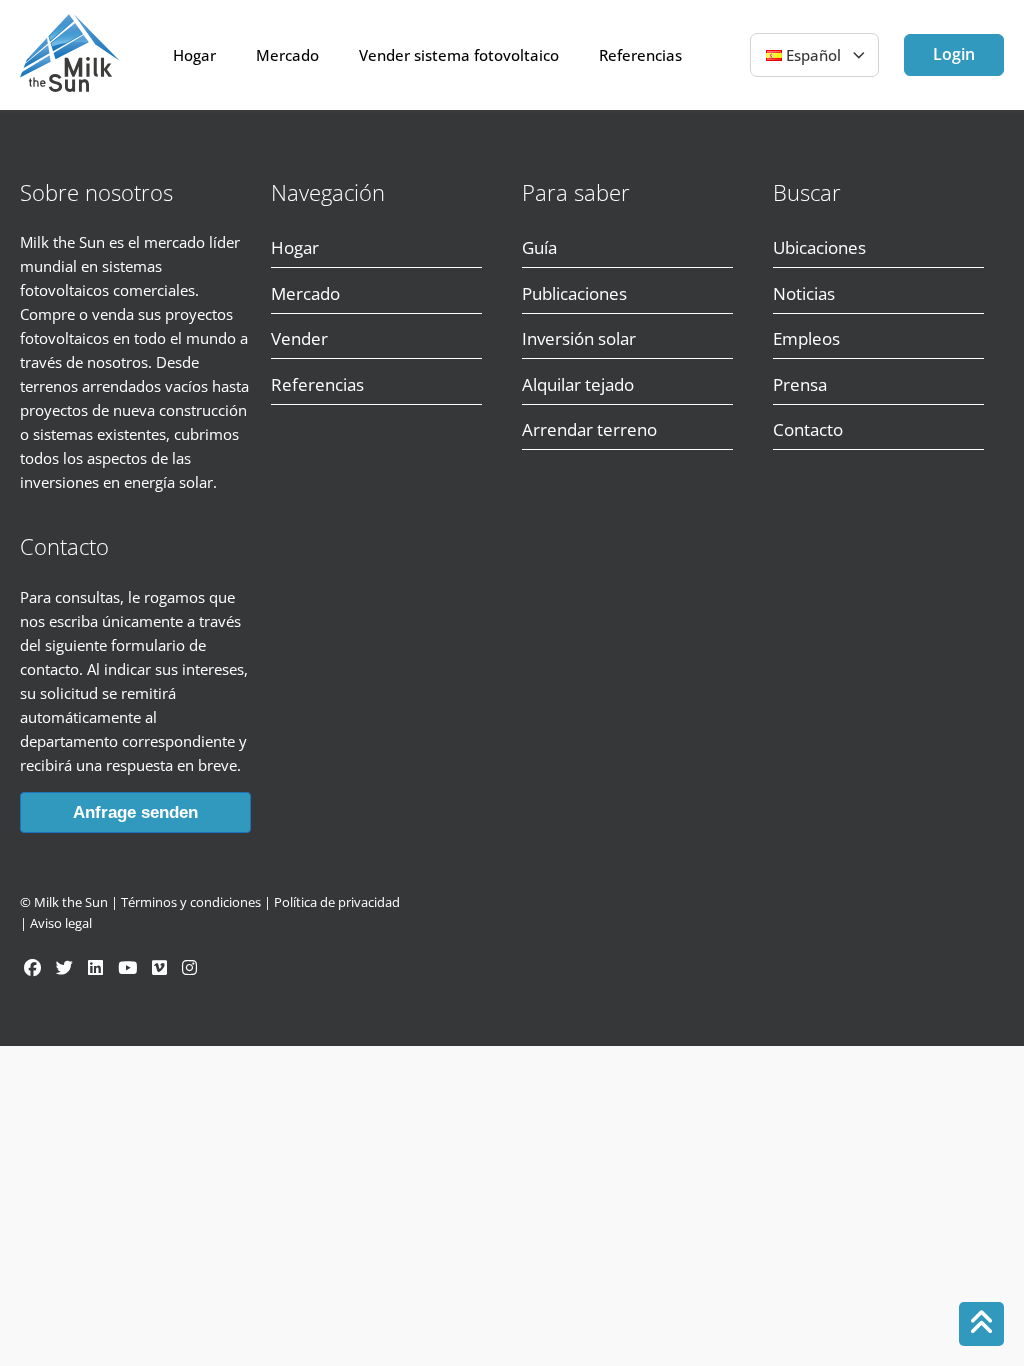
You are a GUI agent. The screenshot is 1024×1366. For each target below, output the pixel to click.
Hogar (194, 55)
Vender (299, 338)
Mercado (287, 55)
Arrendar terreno (589, 429)
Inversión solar (579, 338)
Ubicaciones (819, 247)
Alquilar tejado (578, 384)
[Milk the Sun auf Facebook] (32, 967)
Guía (539, 247)
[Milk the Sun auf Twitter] (64, 967)
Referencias (640, 55)
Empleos (806, 338)
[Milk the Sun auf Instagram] (189, 967)
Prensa (800, 384)
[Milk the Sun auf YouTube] (127, 967)
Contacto (808, 429)
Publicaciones (574, 293)
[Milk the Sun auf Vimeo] (159, 967)
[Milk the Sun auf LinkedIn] (95, 967)
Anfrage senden (135, 812)
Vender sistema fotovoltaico (459, 55)
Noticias (804, 293)
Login (954, 54)
